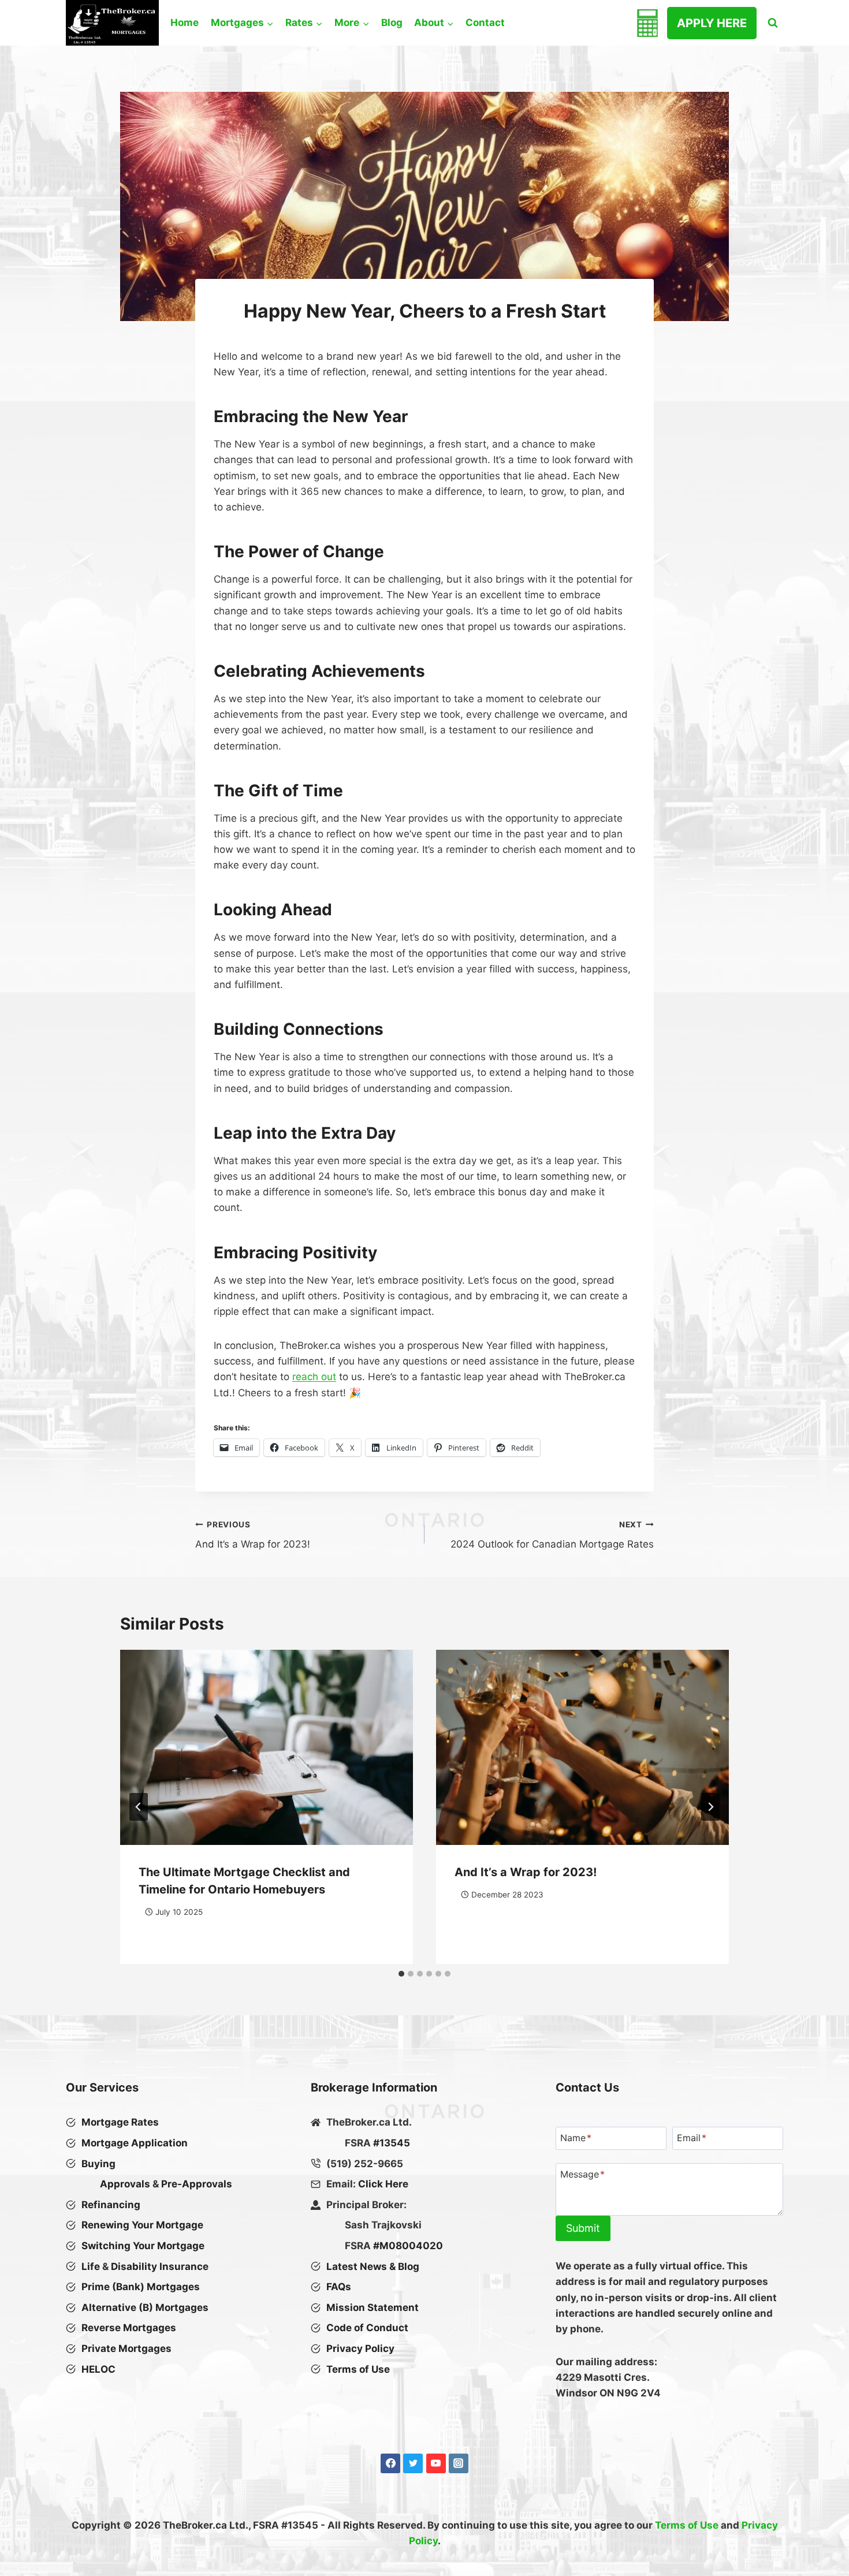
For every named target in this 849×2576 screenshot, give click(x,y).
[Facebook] (390, 2463)
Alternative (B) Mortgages (145, 2307)
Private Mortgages (126, 2348)
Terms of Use (687, 2525)
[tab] (401, 1974)
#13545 (392, 2143)
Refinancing (111, 2205)
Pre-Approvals (197, 2184)
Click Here (383, 2184)
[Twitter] (413, 2463)
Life (91, 2266)
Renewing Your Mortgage (142, 2225)
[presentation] (267, 1747)
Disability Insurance (160, 2266)
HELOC (98, 2369)
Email (692, 2138)
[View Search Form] (773, 23)
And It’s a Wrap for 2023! (253, 1535)
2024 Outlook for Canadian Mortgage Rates (552, 1535)
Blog (392, 23)
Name (576, 2138)
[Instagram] (459, 2463)
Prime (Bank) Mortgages (141, 2287)
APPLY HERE (712, 23)
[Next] (710, 1807)
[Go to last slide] (139, 1807)
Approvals (125, 2184)
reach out (314, 1377)
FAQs (339, 2287)
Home (185, 23)
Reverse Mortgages (129, 2328)
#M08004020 (408, 2246)
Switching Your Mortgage (143, 2246)
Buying (98, 2164)
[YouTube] (436, 2463)
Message (582, 2174)
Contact (485, 23)
